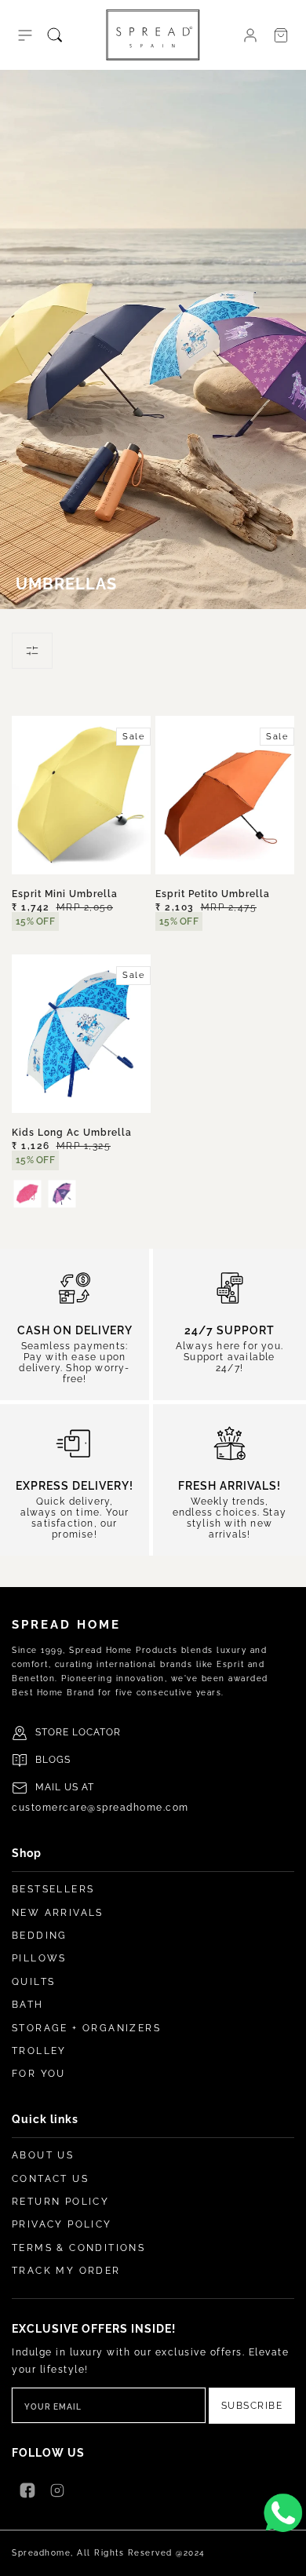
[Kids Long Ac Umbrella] (81, 1034)
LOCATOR (97, 1732)
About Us (43, 2155)
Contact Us (50, 2179)
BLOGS (53, 1760)
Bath (28, 2005)
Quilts (33, 1982)
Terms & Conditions (78, 2248)
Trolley (39, 2051)
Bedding (40, 1936)
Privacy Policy (62, 2224)
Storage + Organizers (86, 2028)
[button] (25, 35)
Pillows (39, 1958)
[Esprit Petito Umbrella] (225, 795)
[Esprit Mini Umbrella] (81, 795)
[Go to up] (286, 2556)
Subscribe (252, 2406)
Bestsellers (53, 1889)
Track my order (66, 2271)
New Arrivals (58, 1913)
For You (39, 2074)
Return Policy (60, 2202)
